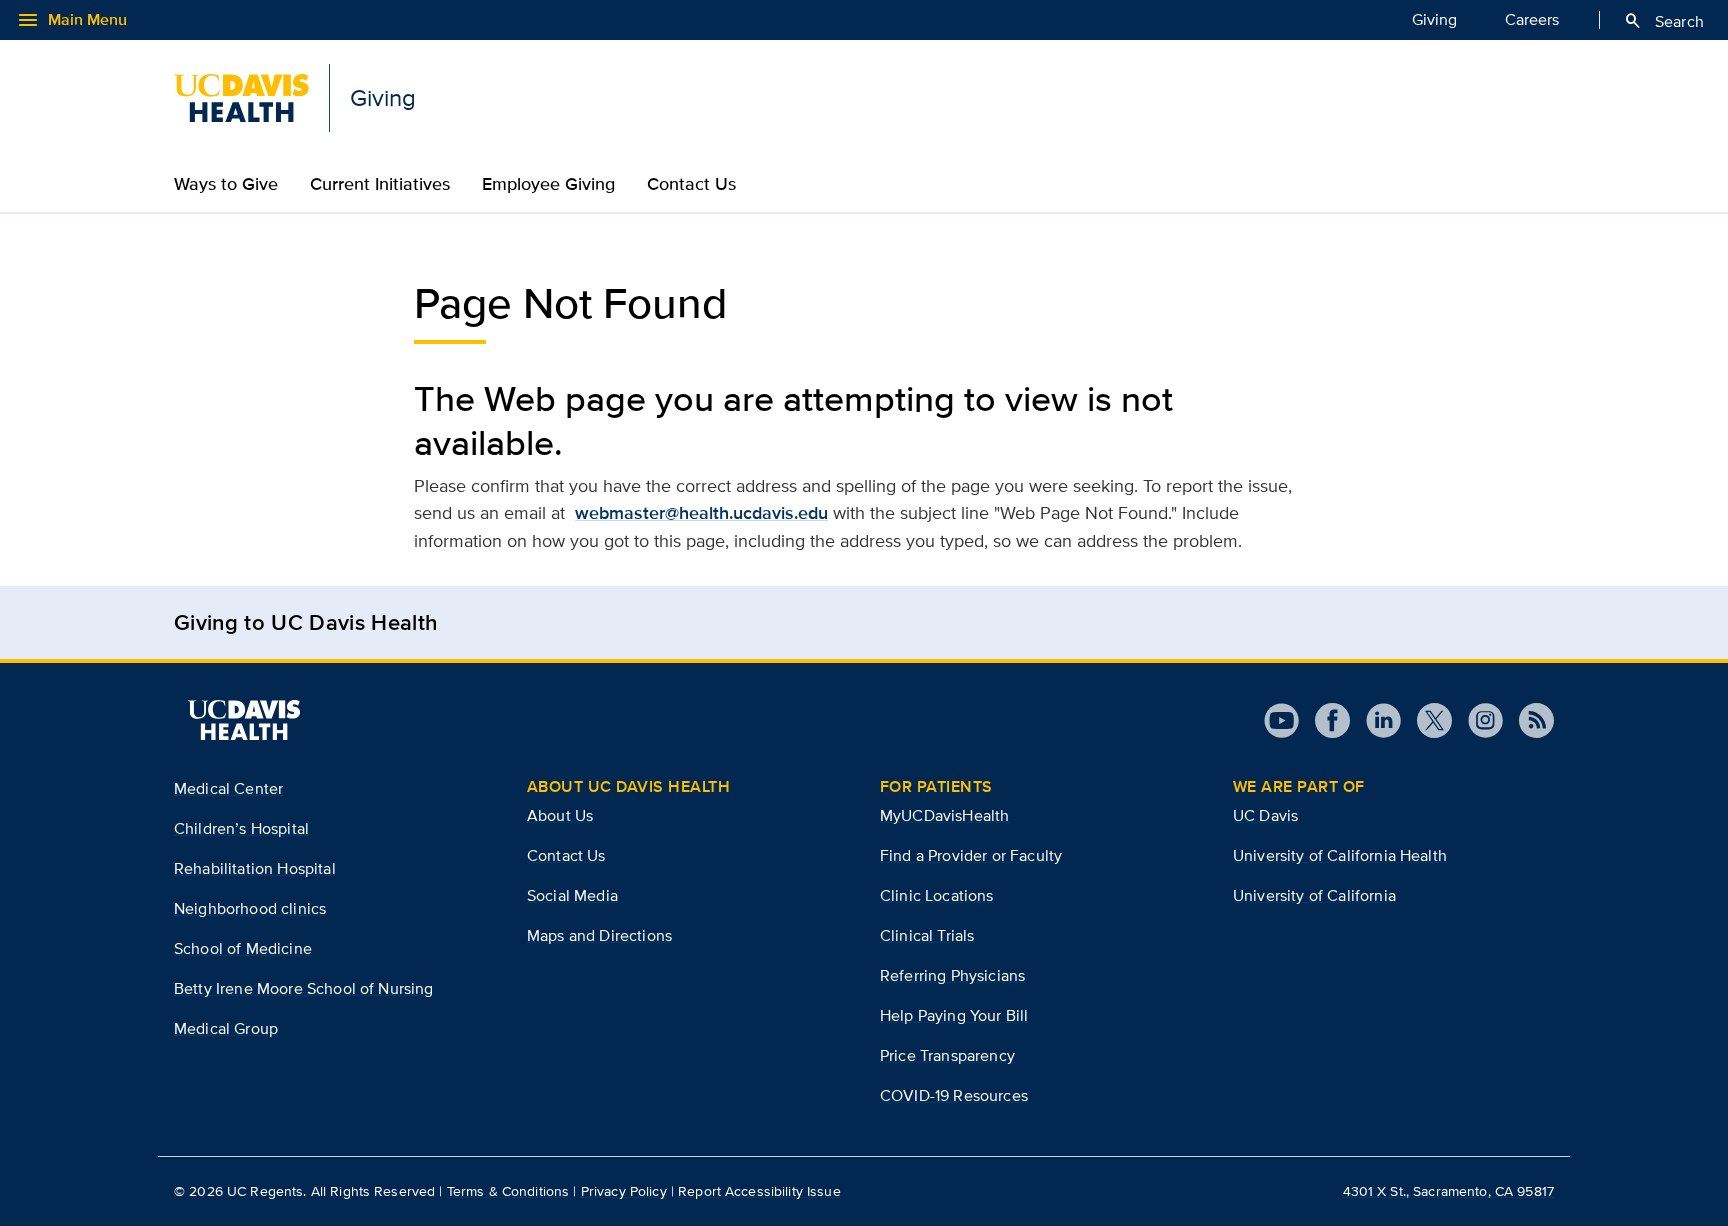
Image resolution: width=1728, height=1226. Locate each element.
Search (1663, 21)
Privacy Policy (624, 1191)
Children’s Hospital (241, 828)
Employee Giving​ (548, 184)
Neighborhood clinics (250, 908)
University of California (1314, 895)
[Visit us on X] (1426, 720)
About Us (560, 815)
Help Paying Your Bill (954, 1015)
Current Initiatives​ (380, 184)
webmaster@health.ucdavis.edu (701, 513)
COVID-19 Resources (954, 1095)
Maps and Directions (599, 935)
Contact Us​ (691, 184)
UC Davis (1265, 815)
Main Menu (71, 20)
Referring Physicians (952, 975)
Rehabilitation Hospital (255, 868)
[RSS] (1528, 720)
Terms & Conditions (508, 1191)
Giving (1434, 19)
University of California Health (1340, 855)
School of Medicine (243, 948)
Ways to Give (226, 184)
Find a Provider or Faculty (971, 855)
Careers (1532, 19)
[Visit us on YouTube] (1281, 720)
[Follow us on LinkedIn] (1375, 720)
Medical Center (228, 788)
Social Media (572, 895)
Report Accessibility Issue (759, 1191)
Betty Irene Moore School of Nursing (304, 988)
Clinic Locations (937, 895)
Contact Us (566, 855)
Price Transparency (947, 1055)
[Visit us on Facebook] (1324, 720)
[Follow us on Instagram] (1477, 720)
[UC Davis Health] (244, 720)
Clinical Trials (927, 935)
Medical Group (226, 1028)
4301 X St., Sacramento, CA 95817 (1448, 1191)
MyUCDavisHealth (944, 815)
